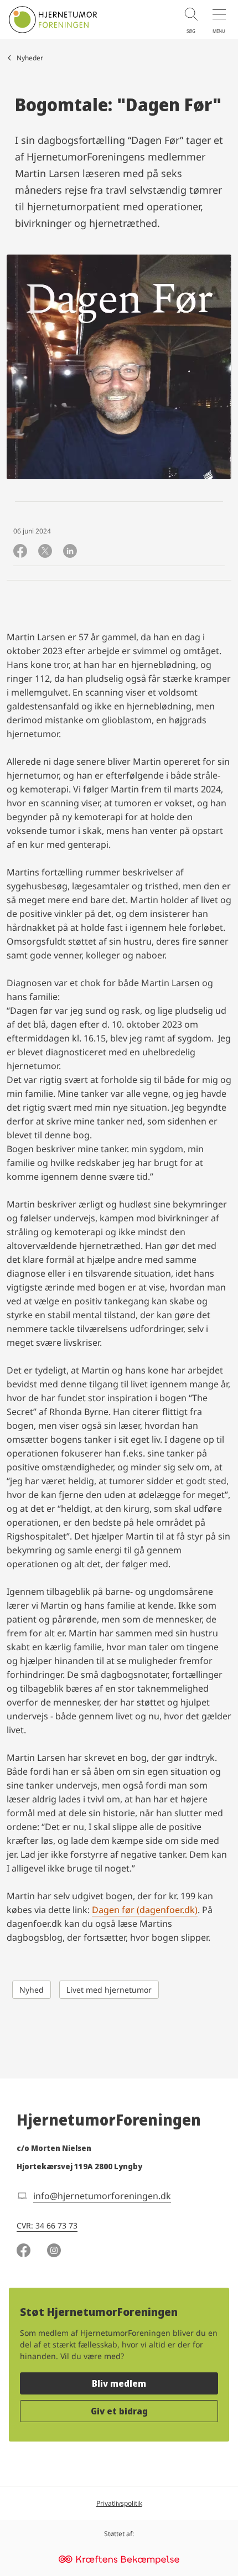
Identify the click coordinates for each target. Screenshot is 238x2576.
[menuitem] (185, 19)
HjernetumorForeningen (109, 2119)
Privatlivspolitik (119, 2503)
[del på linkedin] (70, 552)
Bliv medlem (119, 2383)
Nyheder (30, 58)
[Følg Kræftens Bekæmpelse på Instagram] (54, 2252)
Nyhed (32, 1990)
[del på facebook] (20, 552)
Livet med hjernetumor (109, 1990)
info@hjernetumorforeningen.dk (102, 2196)
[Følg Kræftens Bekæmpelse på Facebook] (24, 2252)
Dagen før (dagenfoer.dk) (145, 1910)
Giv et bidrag (119, 2411)
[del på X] (45, 552)
